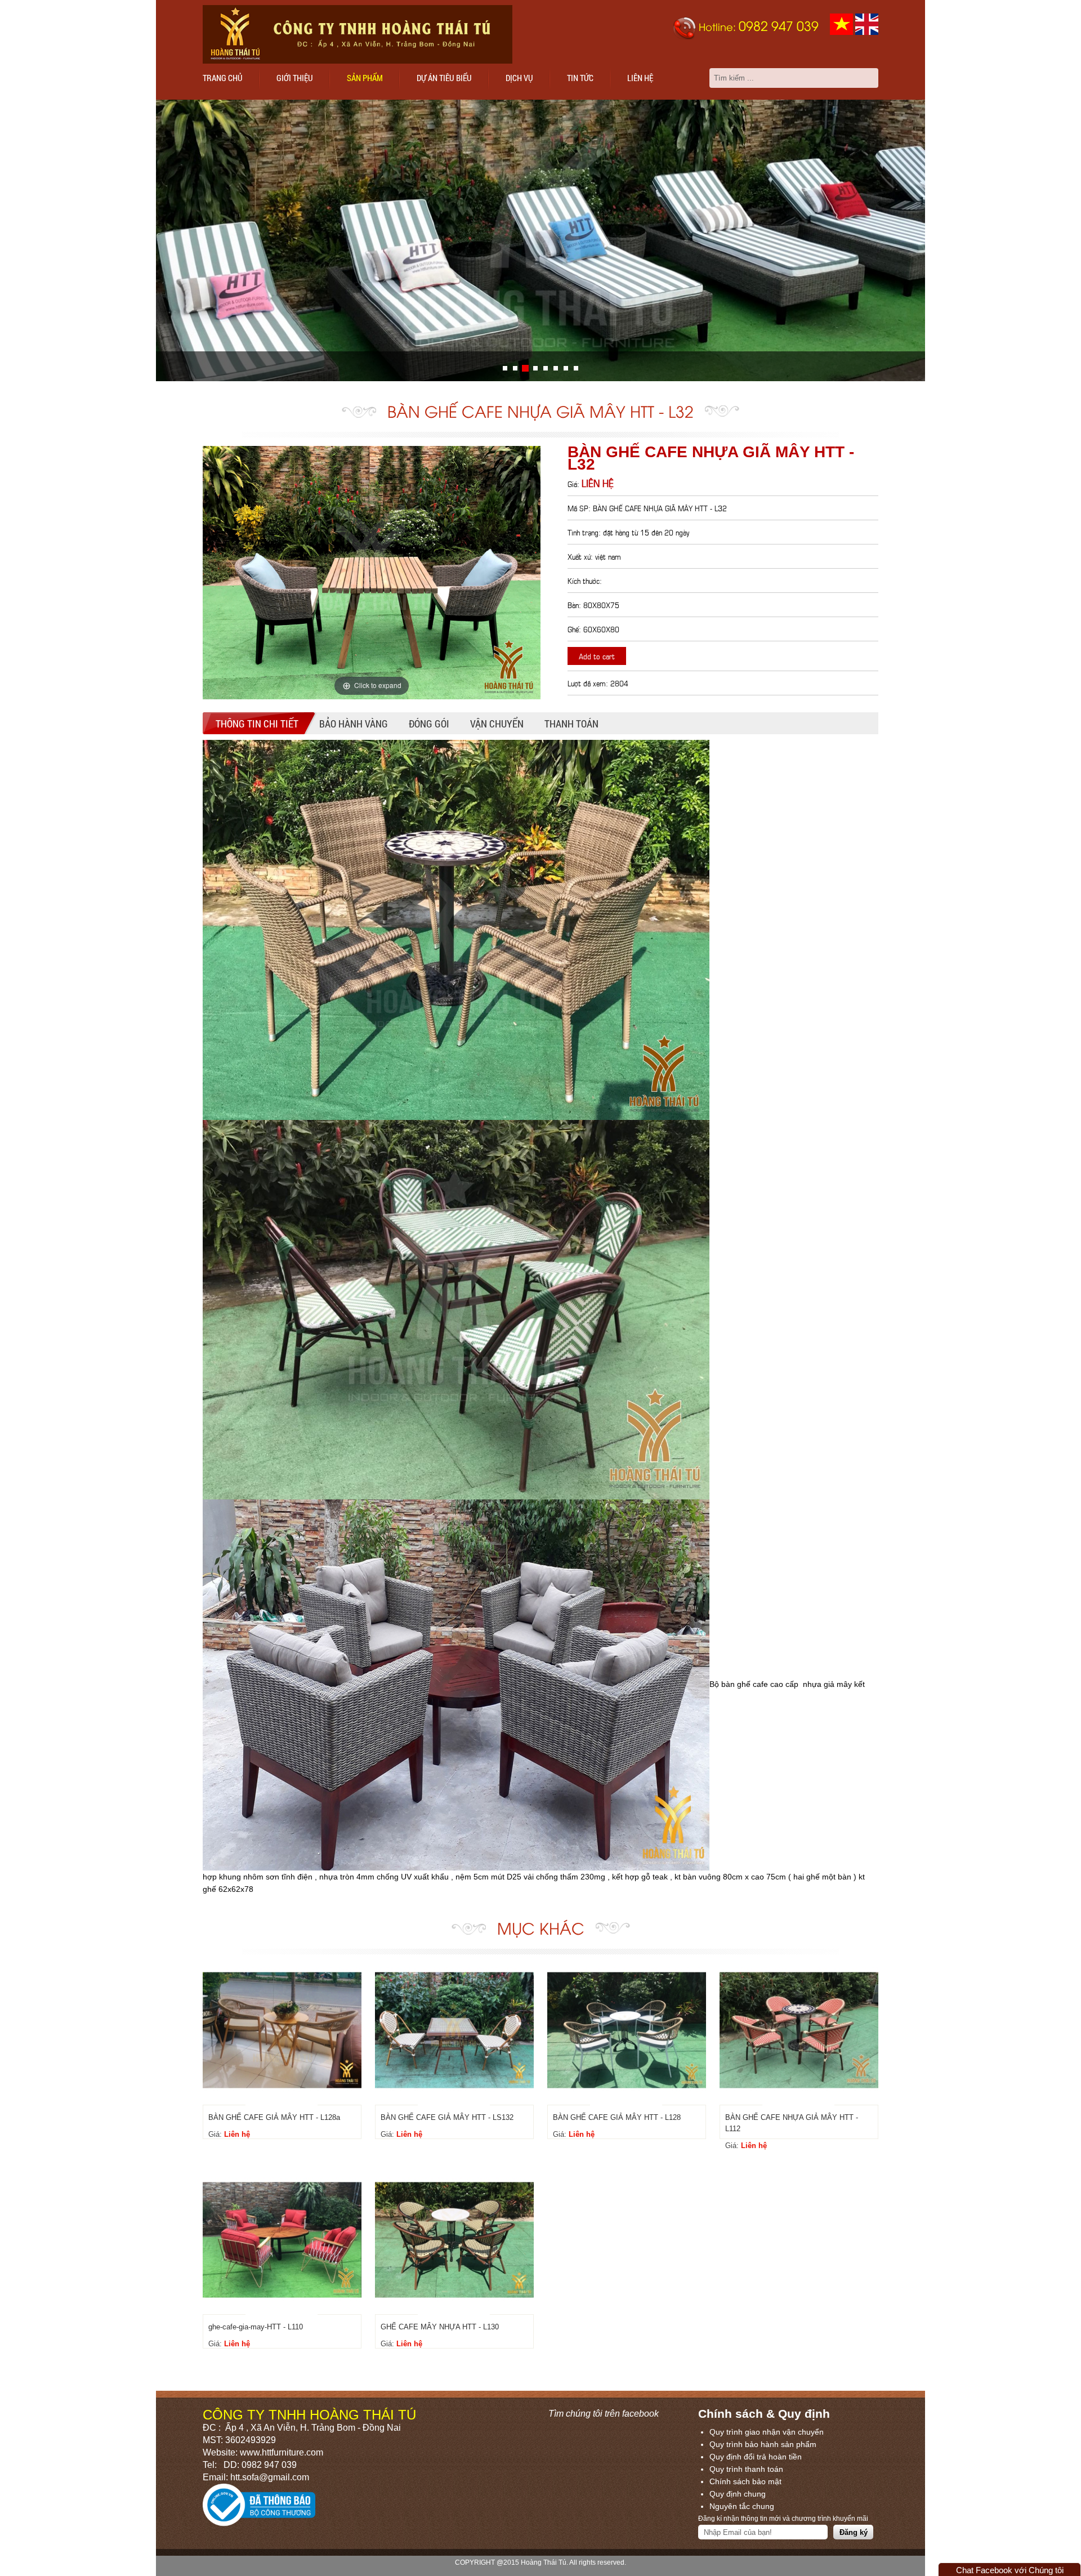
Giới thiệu (295, 78)
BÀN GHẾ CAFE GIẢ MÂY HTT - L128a (274, 2117)
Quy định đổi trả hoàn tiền (756, 2457)
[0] (505, 368)
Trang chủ (223, 78)
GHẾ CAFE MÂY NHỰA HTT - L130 (440, 2327)
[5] (556, 368)
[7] (576, 368)
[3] (535, 368)
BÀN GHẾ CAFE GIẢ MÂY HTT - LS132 (447, 2117)
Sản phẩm (365, 78)
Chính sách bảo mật (745, 2481)
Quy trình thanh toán (746, 2469)
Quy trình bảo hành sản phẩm (763, 2444)
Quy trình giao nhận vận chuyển (767, 2432)
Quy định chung (738, 2494)
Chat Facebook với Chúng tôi (1010, 2570)
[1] (515, 368)
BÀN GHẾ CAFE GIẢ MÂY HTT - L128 (617, 2117)
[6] (566, 368)
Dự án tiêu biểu (444, 78)
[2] (525, 368)
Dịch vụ (519, 78)
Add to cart (597, 656)
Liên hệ (640, 78)
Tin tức (580, 78)
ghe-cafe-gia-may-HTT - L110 (256, 2327)
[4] (546, 368)
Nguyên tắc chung (742, 2506)
